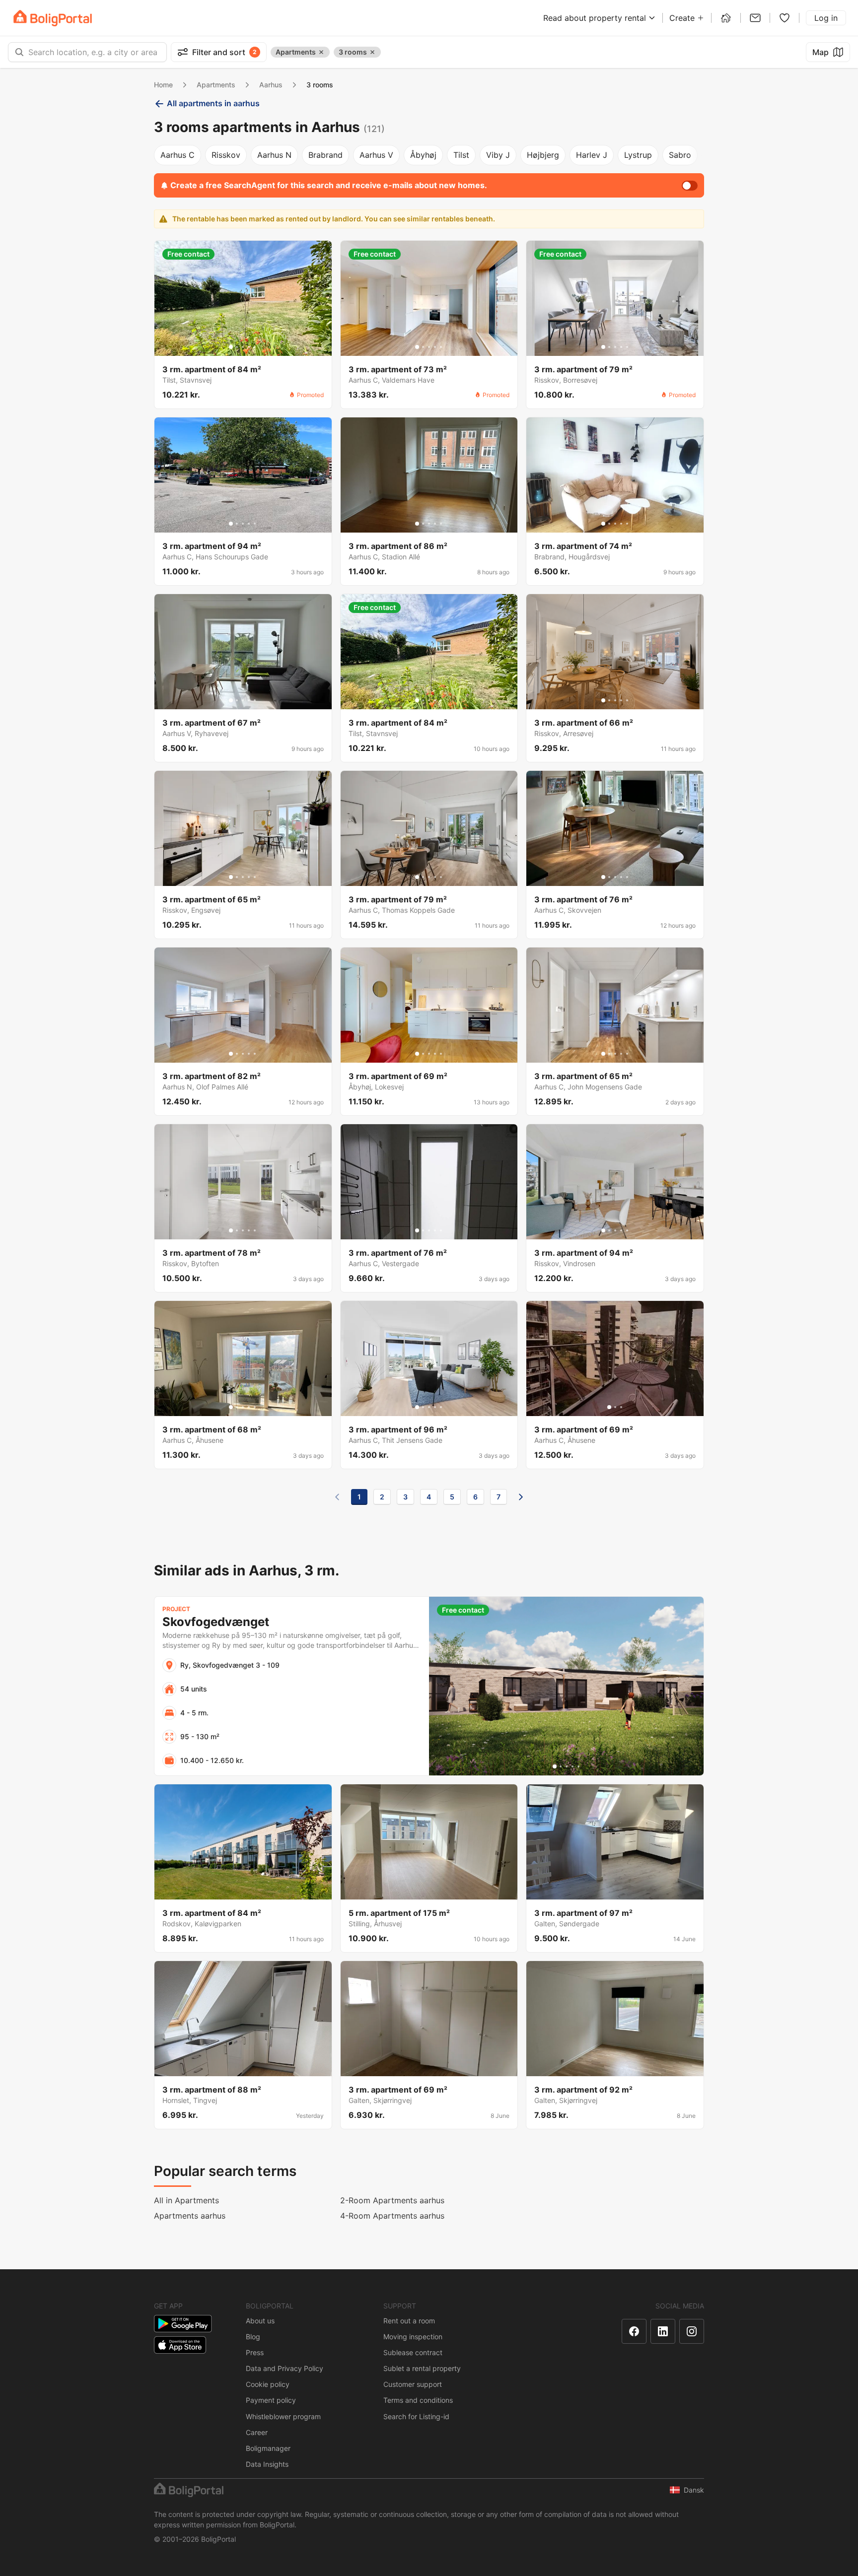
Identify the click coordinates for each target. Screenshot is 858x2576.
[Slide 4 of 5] (249, 347)
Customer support (413, 2384)
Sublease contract (413, 2352)
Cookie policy (268, 2384)
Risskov (226, 155)
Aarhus (271, 85)
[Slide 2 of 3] (615, 1407)
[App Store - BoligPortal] (180, 2345)
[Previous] (337, 1497)
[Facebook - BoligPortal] (634, 2331)
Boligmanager (268, 2448)
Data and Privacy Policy (285, 2368)
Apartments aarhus (190, 2216)
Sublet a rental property (422, 2368)
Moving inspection (413, 2337)
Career (257, 2432)
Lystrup (638, 155)
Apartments (216, 85)
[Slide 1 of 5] (231, 347)
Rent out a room (409, 2321)
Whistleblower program (283, 2416)
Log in (826, 18)
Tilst (461, 155)
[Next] (521, 1497)
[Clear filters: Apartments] (321, 52)
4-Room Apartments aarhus (392, 2216)
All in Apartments (186, 2200)
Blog (253, 2337)
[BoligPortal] (53, 18)
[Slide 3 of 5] (243, 347)
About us (260, 2321)
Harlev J (592, 155)
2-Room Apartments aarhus (392, 2200)
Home (163, 85)
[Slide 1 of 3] (609, 1407)
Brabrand (325, 155)
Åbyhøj (423, 155)
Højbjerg (543, 155)
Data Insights (267, 2464)
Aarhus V (376, 155)
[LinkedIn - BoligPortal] (663, 2331)
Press (255, 2352)
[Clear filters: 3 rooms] (372, 52)
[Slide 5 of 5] (255, 347)
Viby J (498, 155)
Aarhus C (178, 155)
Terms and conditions (418, 2400)
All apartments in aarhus (213, 103)
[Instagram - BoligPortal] (692, 2331)
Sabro (680, 155)
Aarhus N (274, 155)
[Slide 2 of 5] (237, 347)
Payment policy (271, 2400)
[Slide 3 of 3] (621, 1407)
